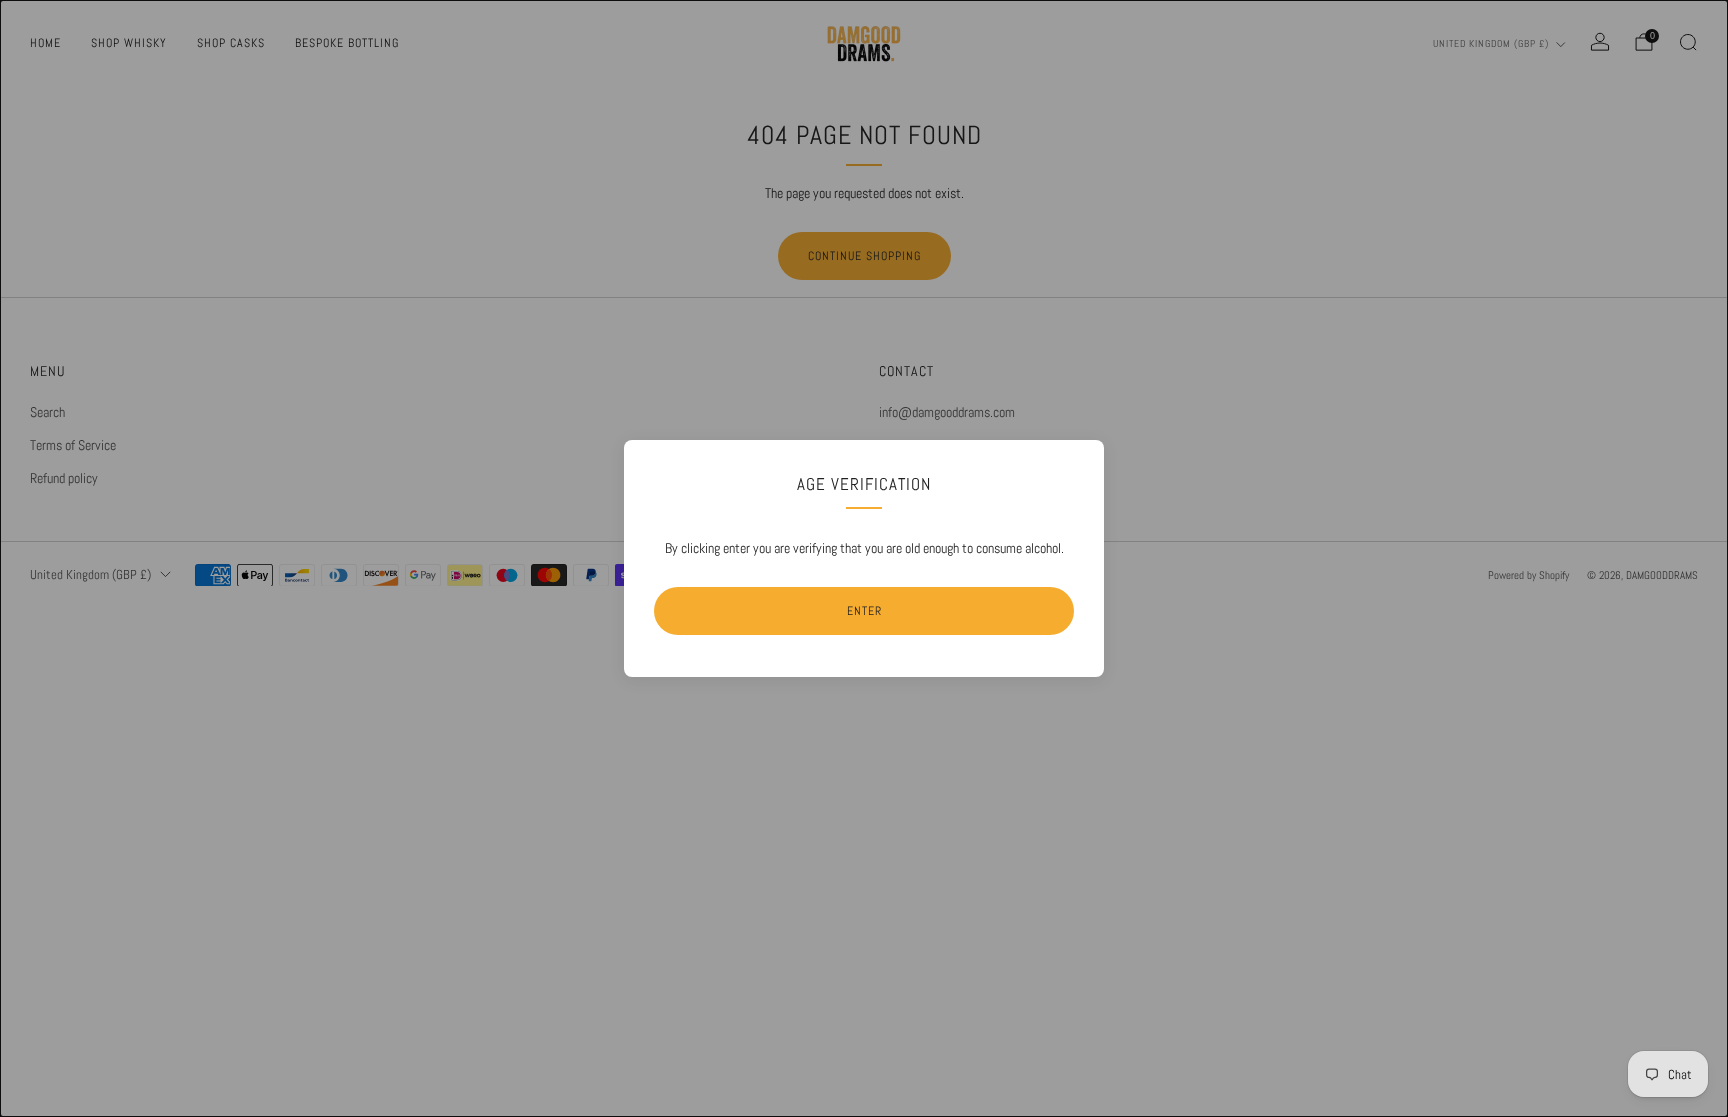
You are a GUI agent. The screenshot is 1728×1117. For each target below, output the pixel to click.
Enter (864, 611)
